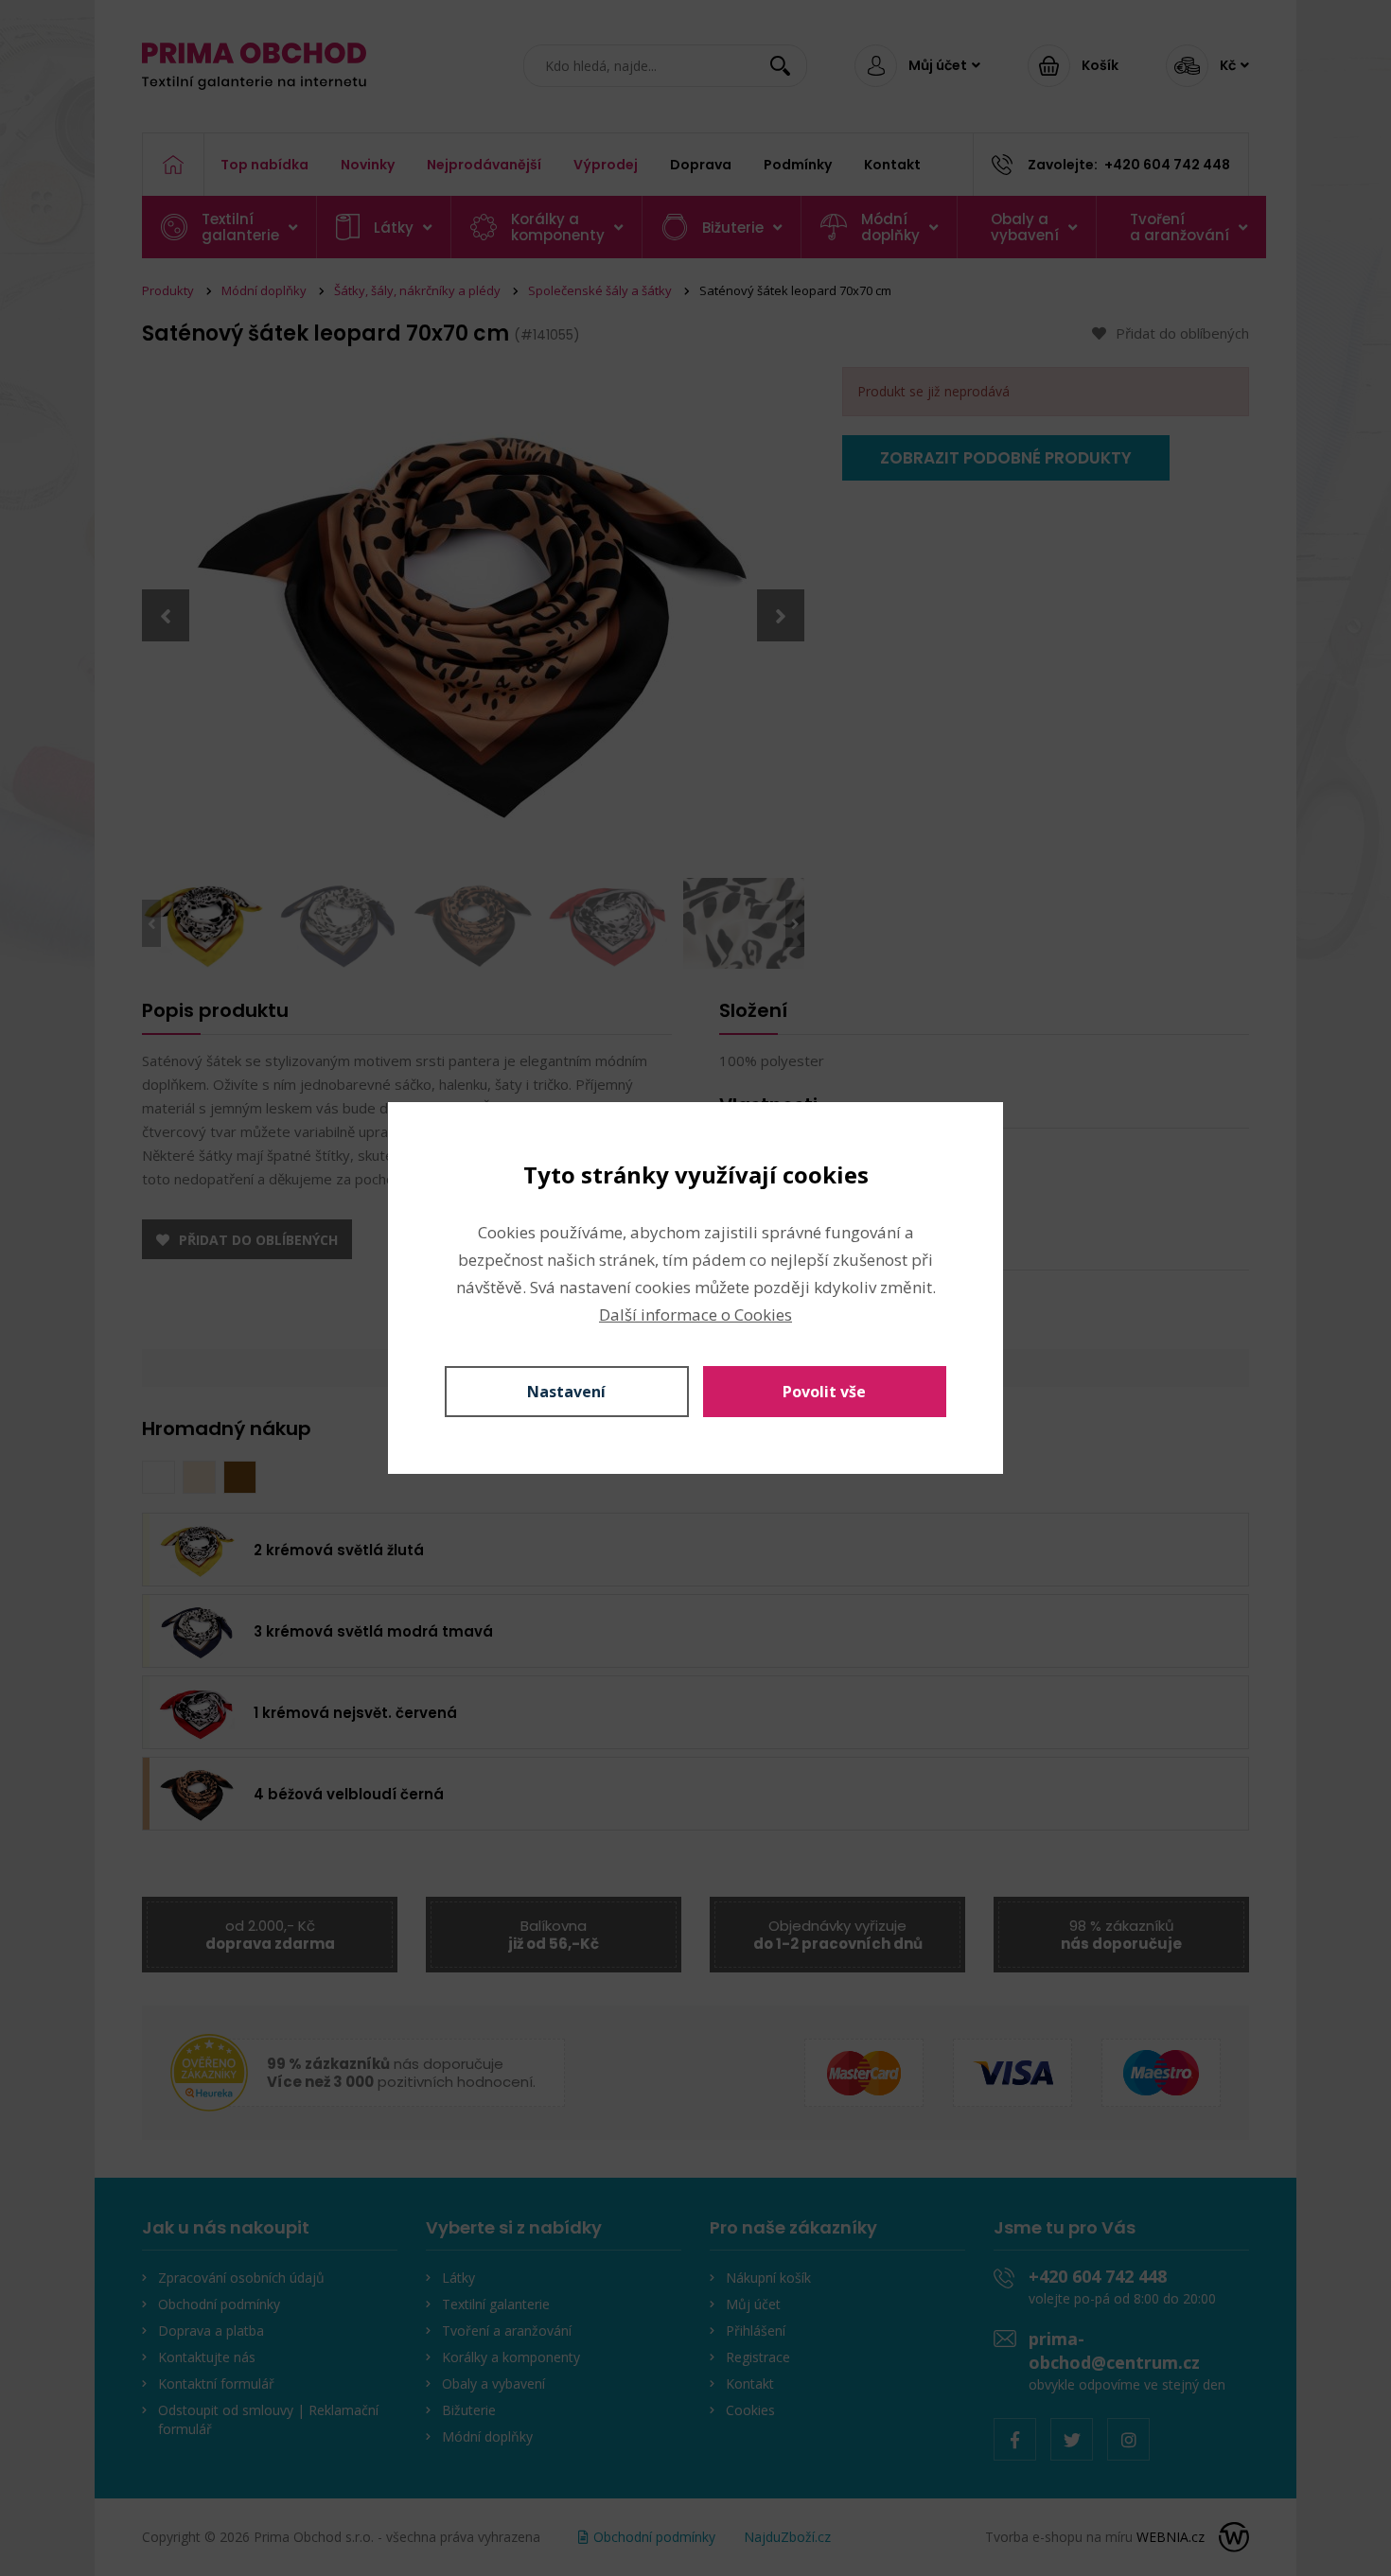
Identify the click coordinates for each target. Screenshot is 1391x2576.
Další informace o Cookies (695, 1314)
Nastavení (566, 1392)
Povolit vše (824, 1392)
